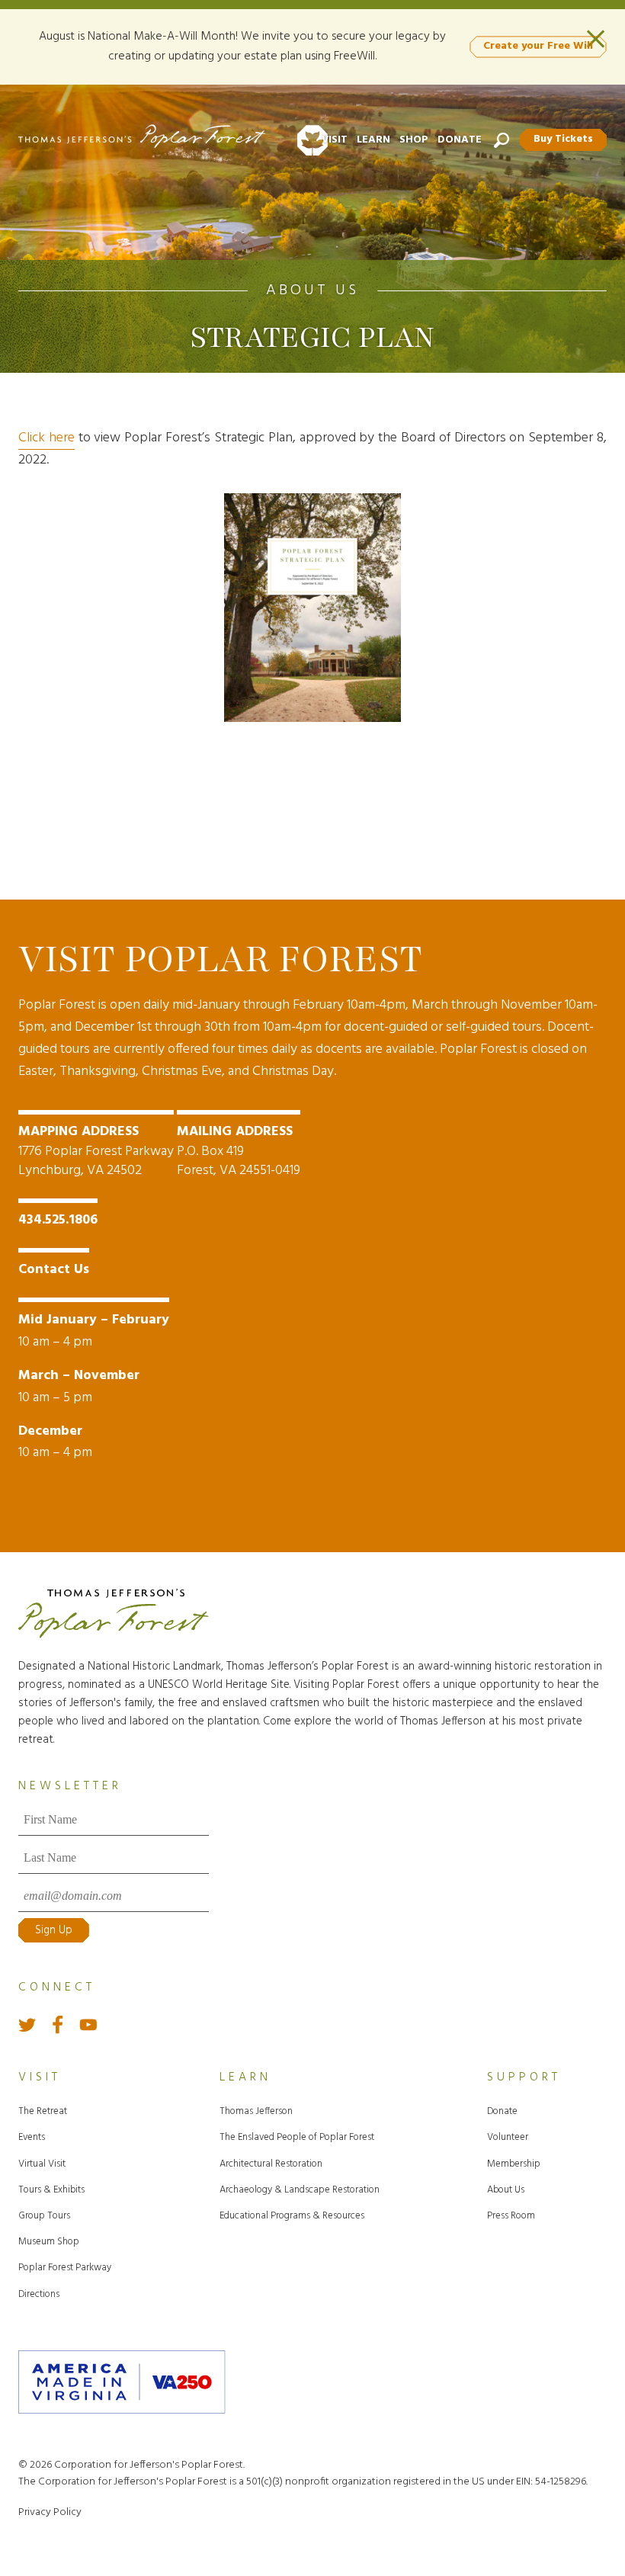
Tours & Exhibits (51, 2190)
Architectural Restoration (271, 2164)
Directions (39, 2294)
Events (32, 2137)
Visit (335, 140)
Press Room (511, 2216)
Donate (460, 140)
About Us (312, 290)
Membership (514, 2164)
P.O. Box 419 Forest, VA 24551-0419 (239, 1151)
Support (524, 2077)
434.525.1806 (58, 1220)
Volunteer (508, 2137)
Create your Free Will (538, 46)
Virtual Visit (42, 2164)
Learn (373, 140)
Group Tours (44, 2216)
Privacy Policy (50, 2512)
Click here (46, 438)
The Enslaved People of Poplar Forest (297, 2137)
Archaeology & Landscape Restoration (300, 2190)
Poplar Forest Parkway (65, 2268)
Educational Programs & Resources (292, 2216)
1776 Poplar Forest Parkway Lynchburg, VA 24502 (96, 1151)
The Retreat (43, 2111)
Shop (414, 140)
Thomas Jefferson (256, 2111)
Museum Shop (49, 2242)
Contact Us (54, 1270)
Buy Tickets (563, 139)
